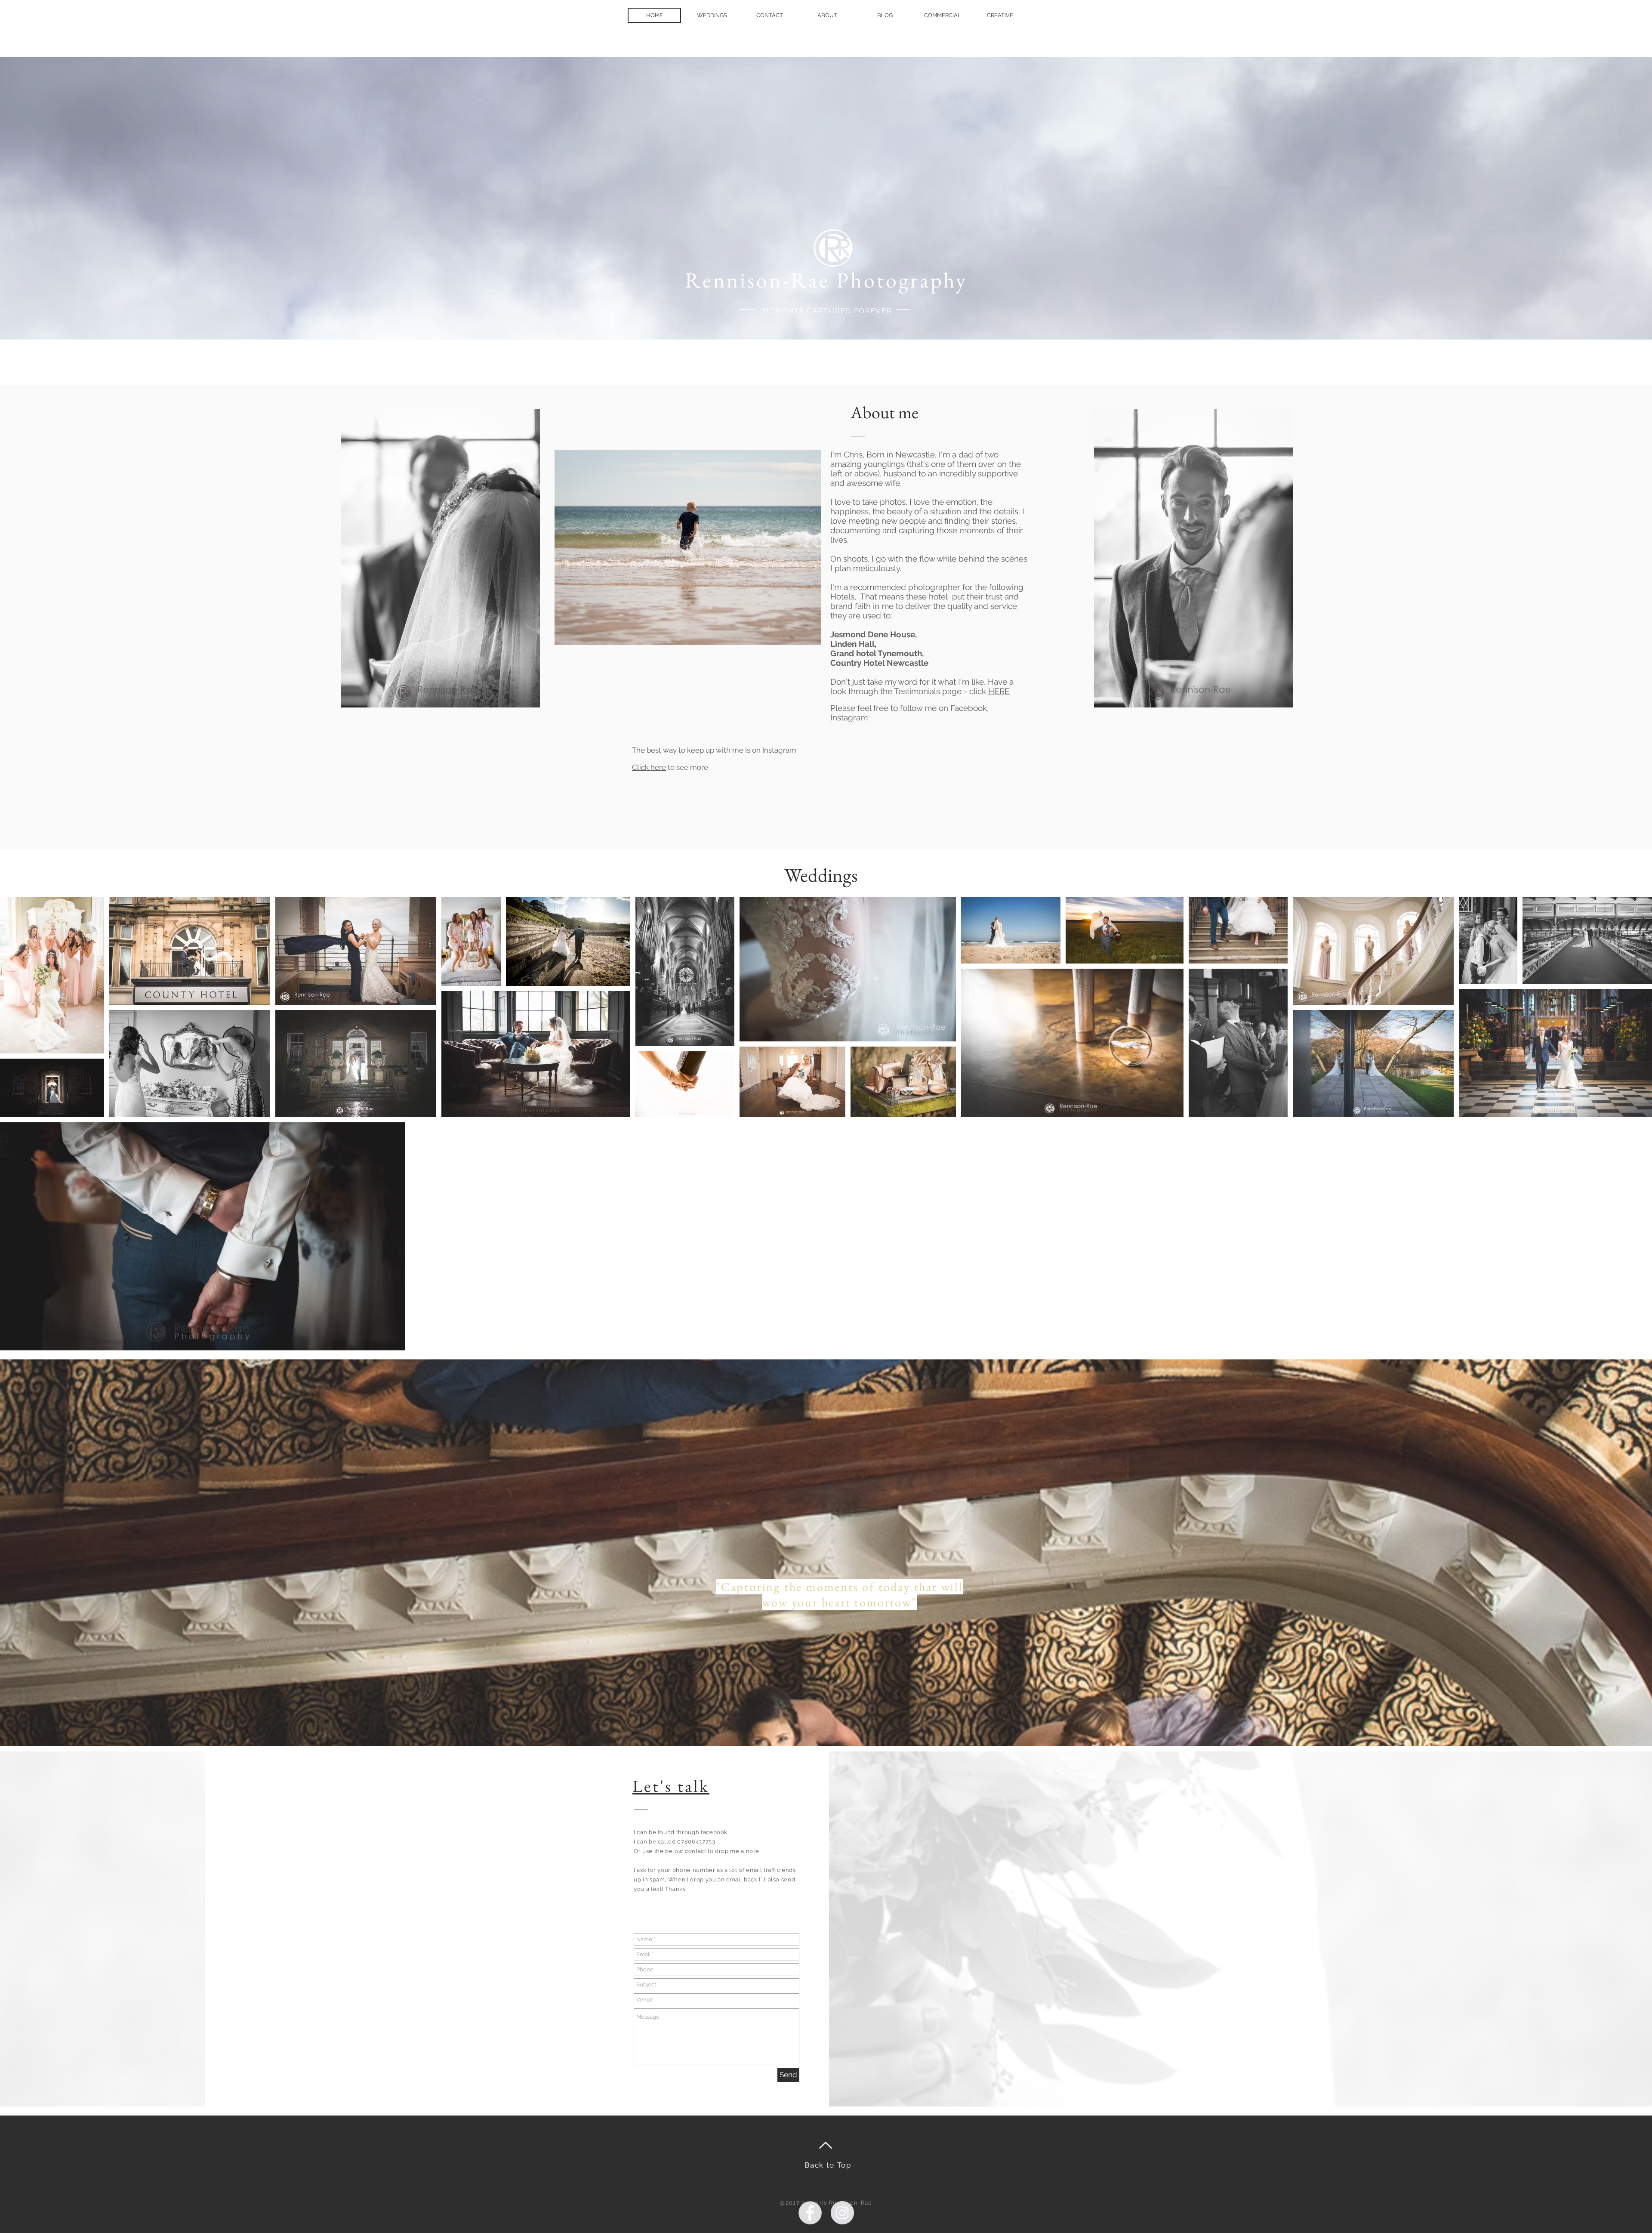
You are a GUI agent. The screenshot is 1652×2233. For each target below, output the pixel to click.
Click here (649, 767)
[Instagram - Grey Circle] (842, 2213)
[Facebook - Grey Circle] (810, 2213)
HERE (999, 691)
